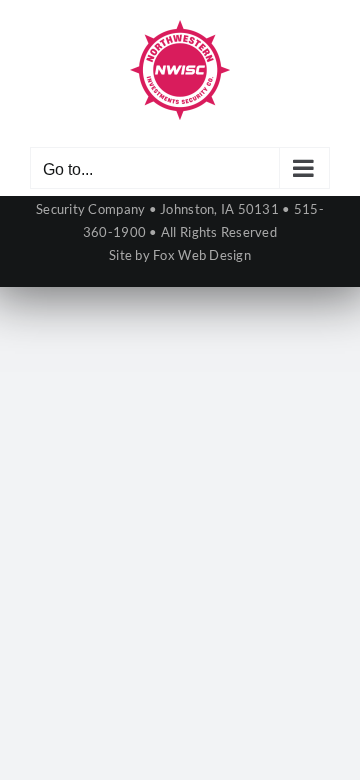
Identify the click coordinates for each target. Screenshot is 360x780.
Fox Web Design (202, 255)
